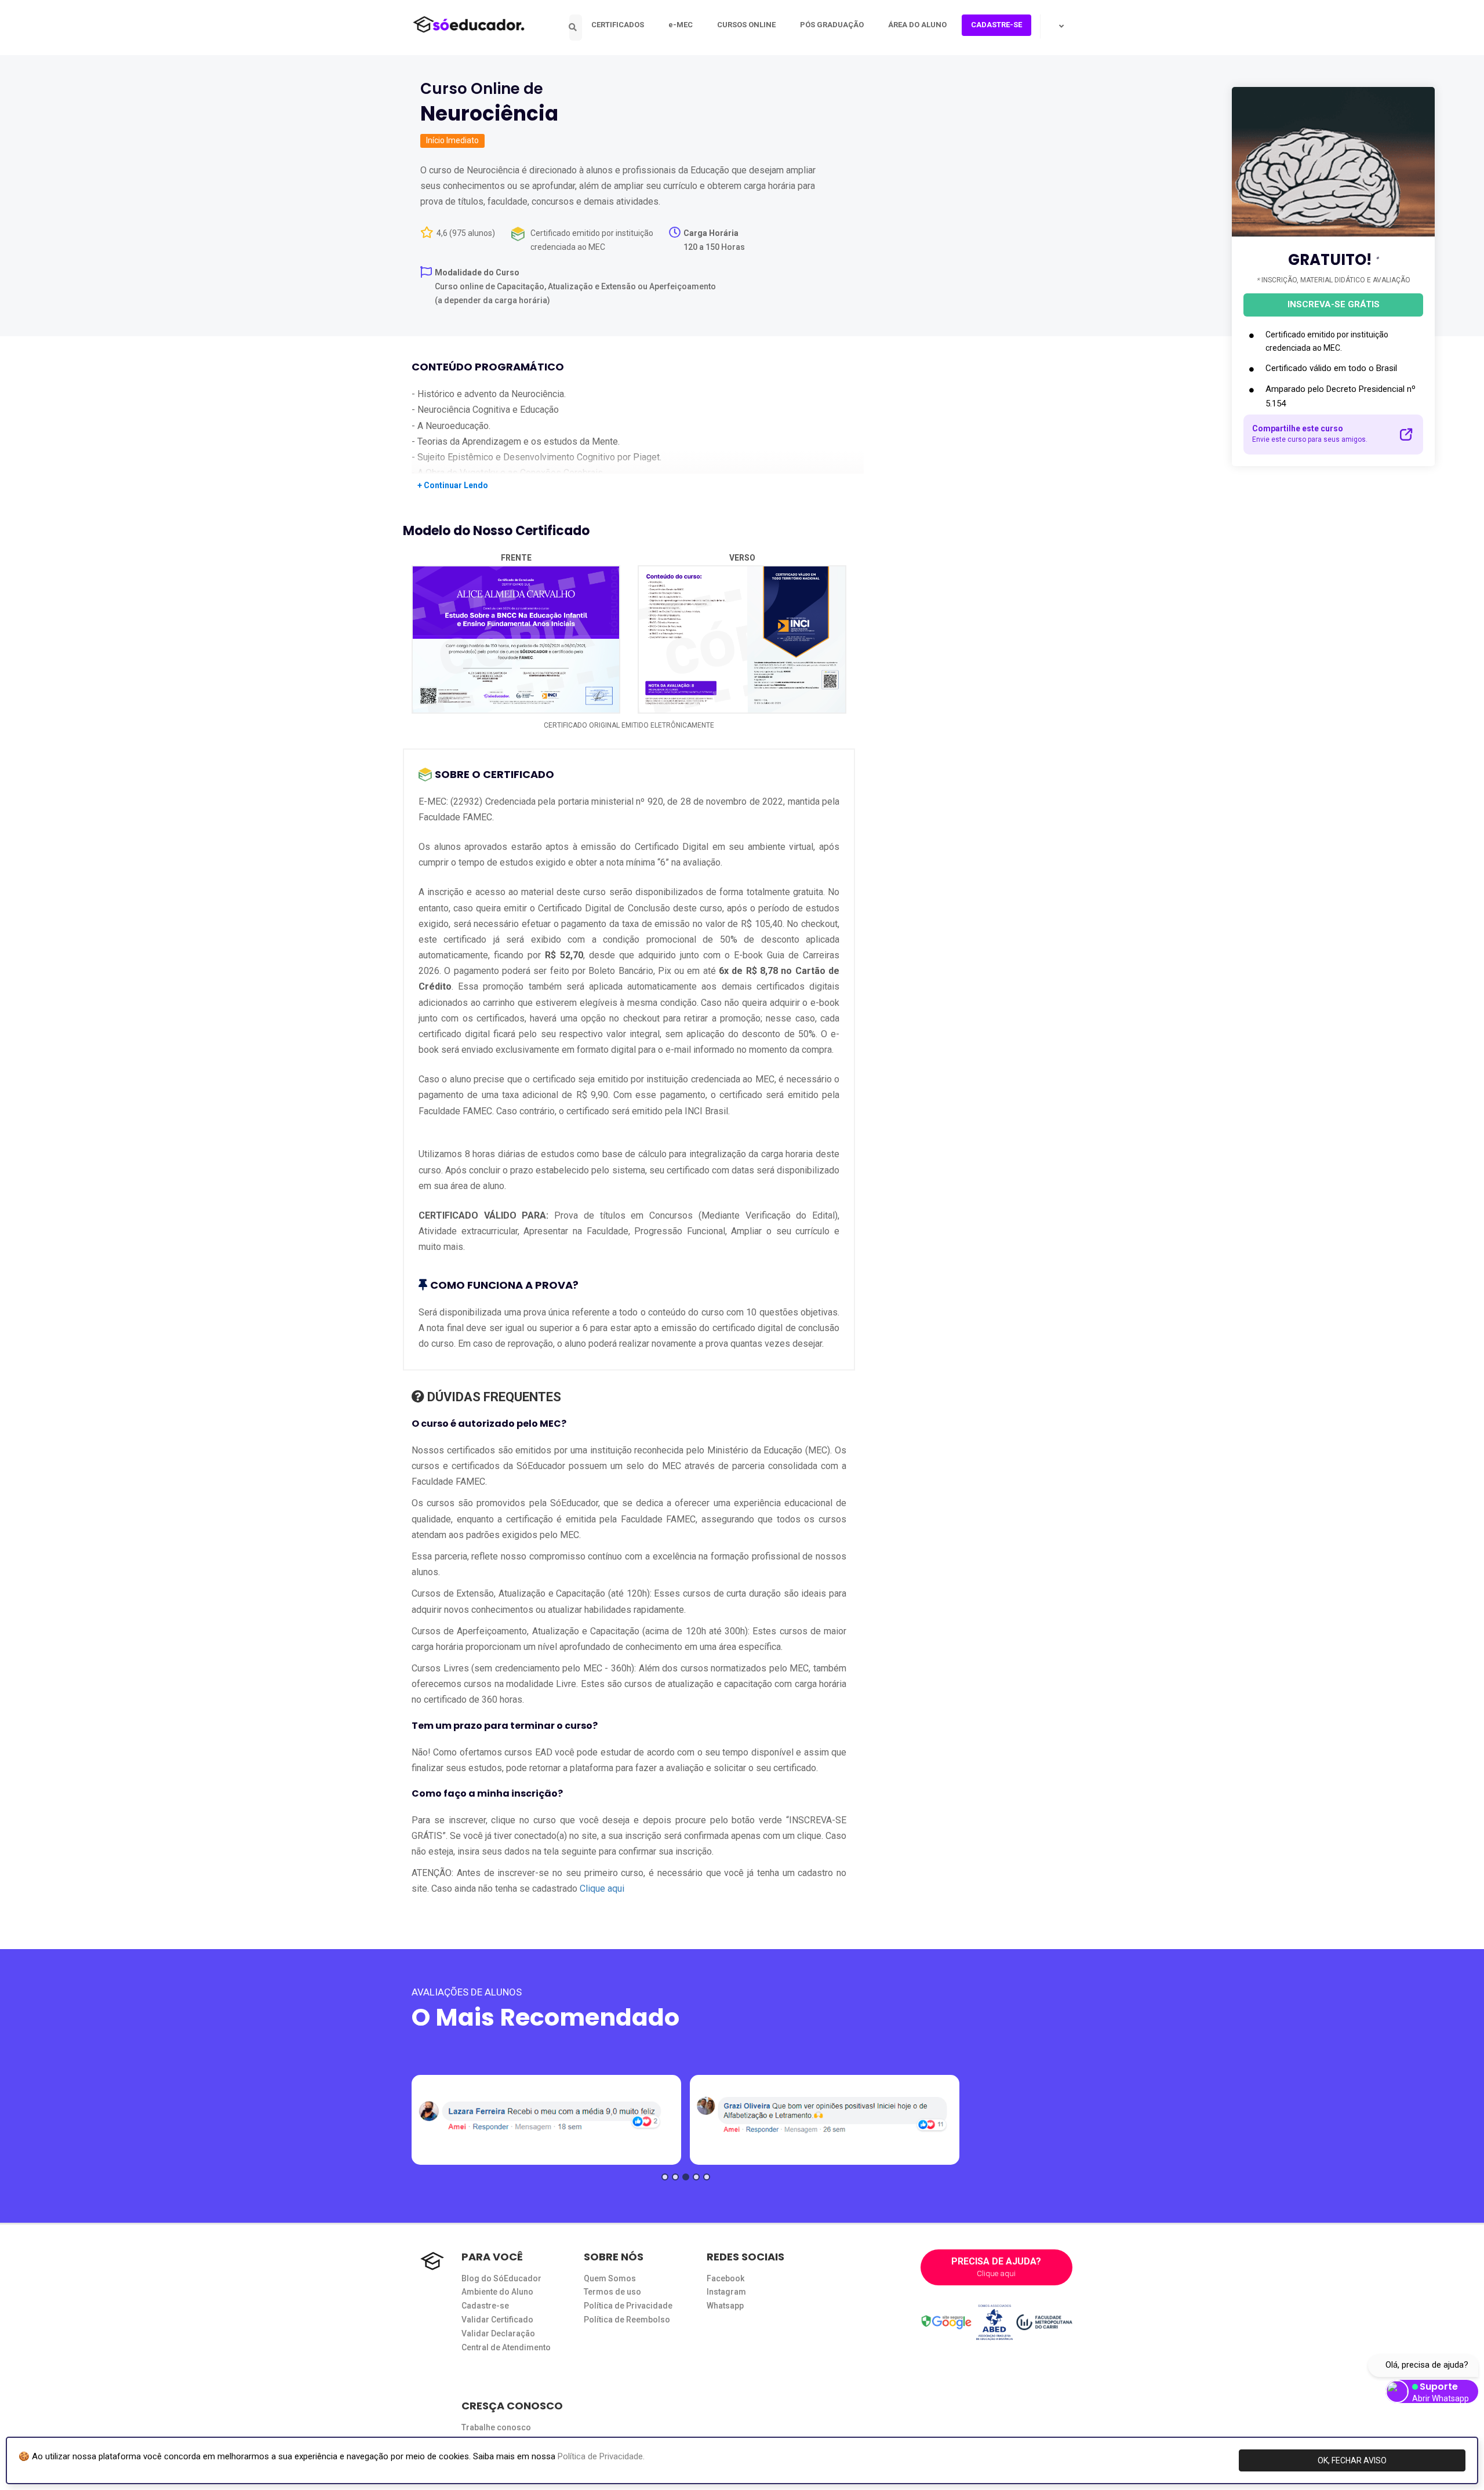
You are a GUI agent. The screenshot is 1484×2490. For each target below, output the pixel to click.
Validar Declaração (498, 2333)
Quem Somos (610, 2278)
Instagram (726, 2292)
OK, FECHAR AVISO (1352, 2460)
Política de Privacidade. (601, 2456)
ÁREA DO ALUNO (917, 25)
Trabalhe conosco (496, 2427)
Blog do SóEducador (501, 2278)
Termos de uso (612, 2292)
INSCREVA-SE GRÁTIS (1334, 304)
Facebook (725, 2278)
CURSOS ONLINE (746, 25)
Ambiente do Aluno (497, 2292)
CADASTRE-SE (996, 25)
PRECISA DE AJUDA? (996, 2267)
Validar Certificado (497, 2320)
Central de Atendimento (506, 2347)
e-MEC (681, 25)
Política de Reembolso (627, 2320)
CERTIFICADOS (618, 25)
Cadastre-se (485, 2306)
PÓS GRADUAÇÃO (832, 25)
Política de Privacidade (628, 2306)
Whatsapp (725, 2306)
